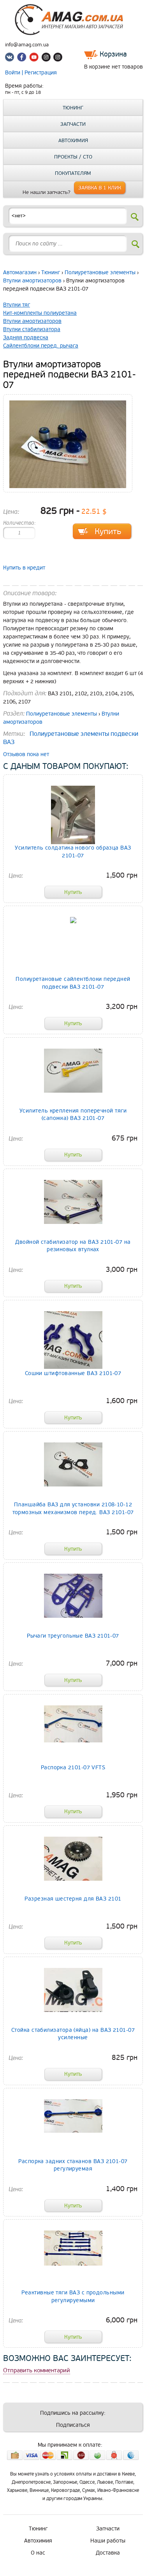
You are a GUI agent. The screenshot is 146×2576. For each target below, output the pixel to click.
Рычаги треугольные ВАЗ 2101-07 (73, 1636)
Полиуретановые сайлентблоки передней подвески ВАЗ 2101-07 (73, 983)
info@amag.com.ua (27, 45)
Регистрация (41, 73)
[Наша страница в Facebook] (23, 58)
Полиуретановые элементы (100, 272)
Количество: (19, 523)
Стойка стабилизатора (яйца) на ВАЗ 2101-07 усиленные (73, 2034)
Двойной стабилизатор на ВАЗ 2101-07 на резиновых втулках (73, 1246)
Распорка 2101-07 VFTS (73, 1768)
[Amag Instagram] (46, 58)
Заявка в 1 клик (100, 188)
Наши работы (108, 2541)
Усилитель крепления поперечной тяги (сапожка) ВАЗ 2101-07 (73, 1114)
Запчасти (73, 124)
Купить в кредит (24, 568)
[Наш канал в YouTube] (34, 58)
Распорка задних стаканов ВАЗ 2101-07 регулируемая (73, 2165)
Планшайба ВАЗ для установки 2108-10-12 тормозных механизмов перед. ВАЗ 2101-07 (73, 1508)
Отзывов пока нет (26, 754)
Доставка (108, 2553)
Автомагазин (20, 272)
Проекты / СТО (73, 157)
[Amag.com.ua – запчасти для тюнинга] (73, 33)
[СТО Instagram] (58, 58)
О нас (38, 2553)
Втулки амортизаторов (32, 281)
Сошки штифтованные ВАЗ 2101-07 (73, 1373)
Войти (13, 73)
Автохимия (73, 141)
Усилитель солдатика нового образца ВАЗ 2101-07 (73, 852)
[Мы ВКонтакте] (11, 58)
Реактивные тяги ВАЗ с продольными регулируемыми (73, 2296)
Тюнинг (73, 108)
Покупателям (73, 173)
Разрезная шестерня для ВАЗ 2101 (73, 1899)
